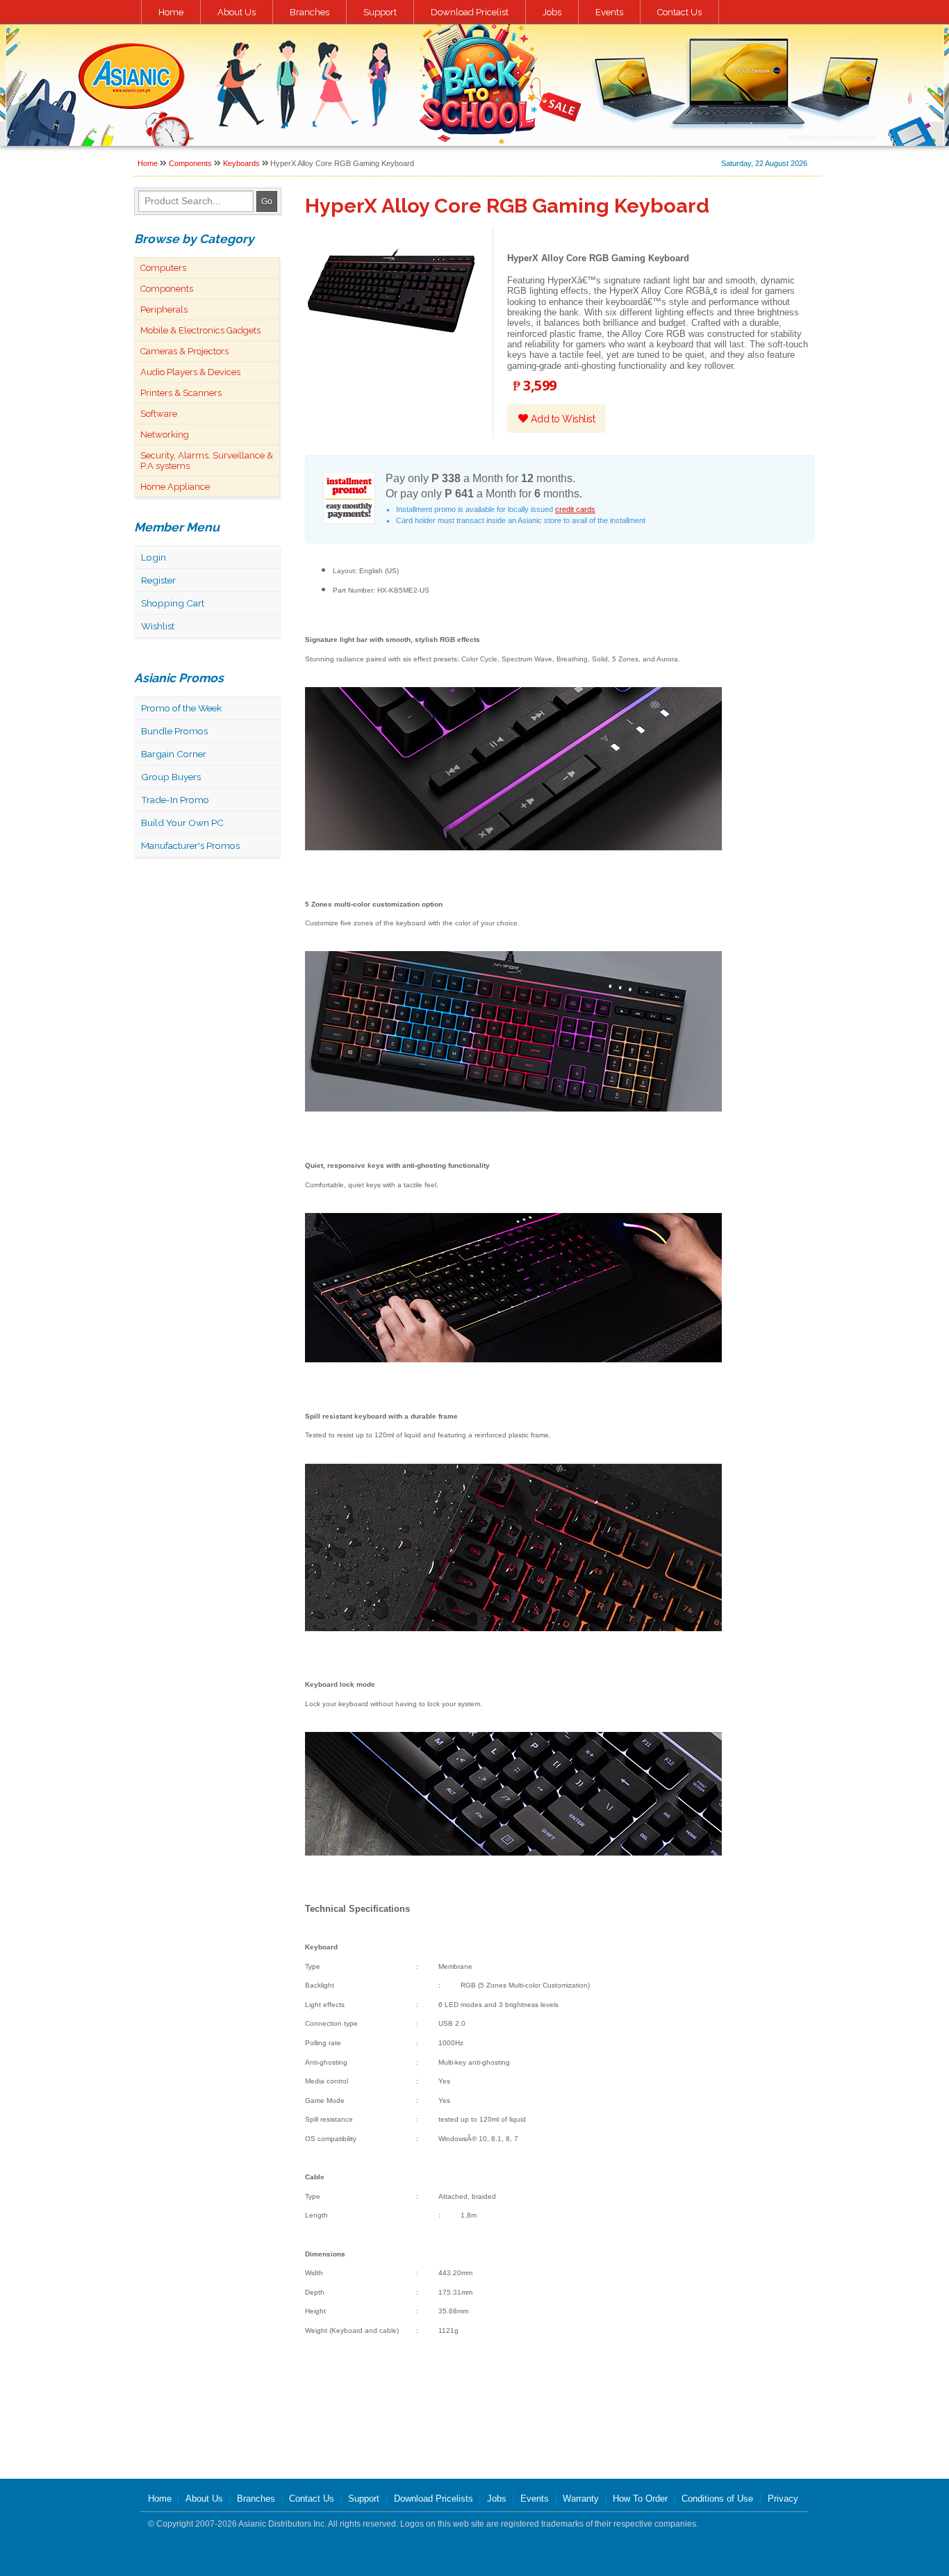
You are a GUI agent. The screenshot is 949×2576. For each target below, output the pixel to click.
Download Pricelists (434, 2499)
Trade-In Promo (175, 800)
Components (190, 163)
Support (380, 12)
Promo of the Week (181, 708)
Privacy (783, 2499)
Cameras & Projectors (184, 351)
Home (171, 12)
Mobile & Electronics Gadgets (200, 330)
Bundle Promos (174, 731)
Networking (165, 435)
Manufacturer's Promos (190, 845)
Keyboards (241, 163)
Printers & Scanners (181, 393)
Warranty (581, 2499)
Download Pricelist (470, 12)
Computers (163, 268)
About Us (237, 12)
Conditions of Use (717, 2499)
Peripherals (164, 309)
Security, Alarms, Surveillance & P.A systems (207, 461)
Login (154, 557)
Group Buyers (171, 777)
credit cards (575, 509)
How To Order (640, 2499)
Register (158, 580)
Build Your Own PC (182, 823)
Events (609, 12)
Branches (310, 12)
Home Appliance (175, 487)
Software (159, 414)
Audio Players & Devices (190, 372)
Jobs (552, 12)
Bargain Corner (174, 754)
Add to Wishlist (561, 419)
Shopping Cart (173, 603)
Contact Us (679, 12)
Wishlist (158, 626)
